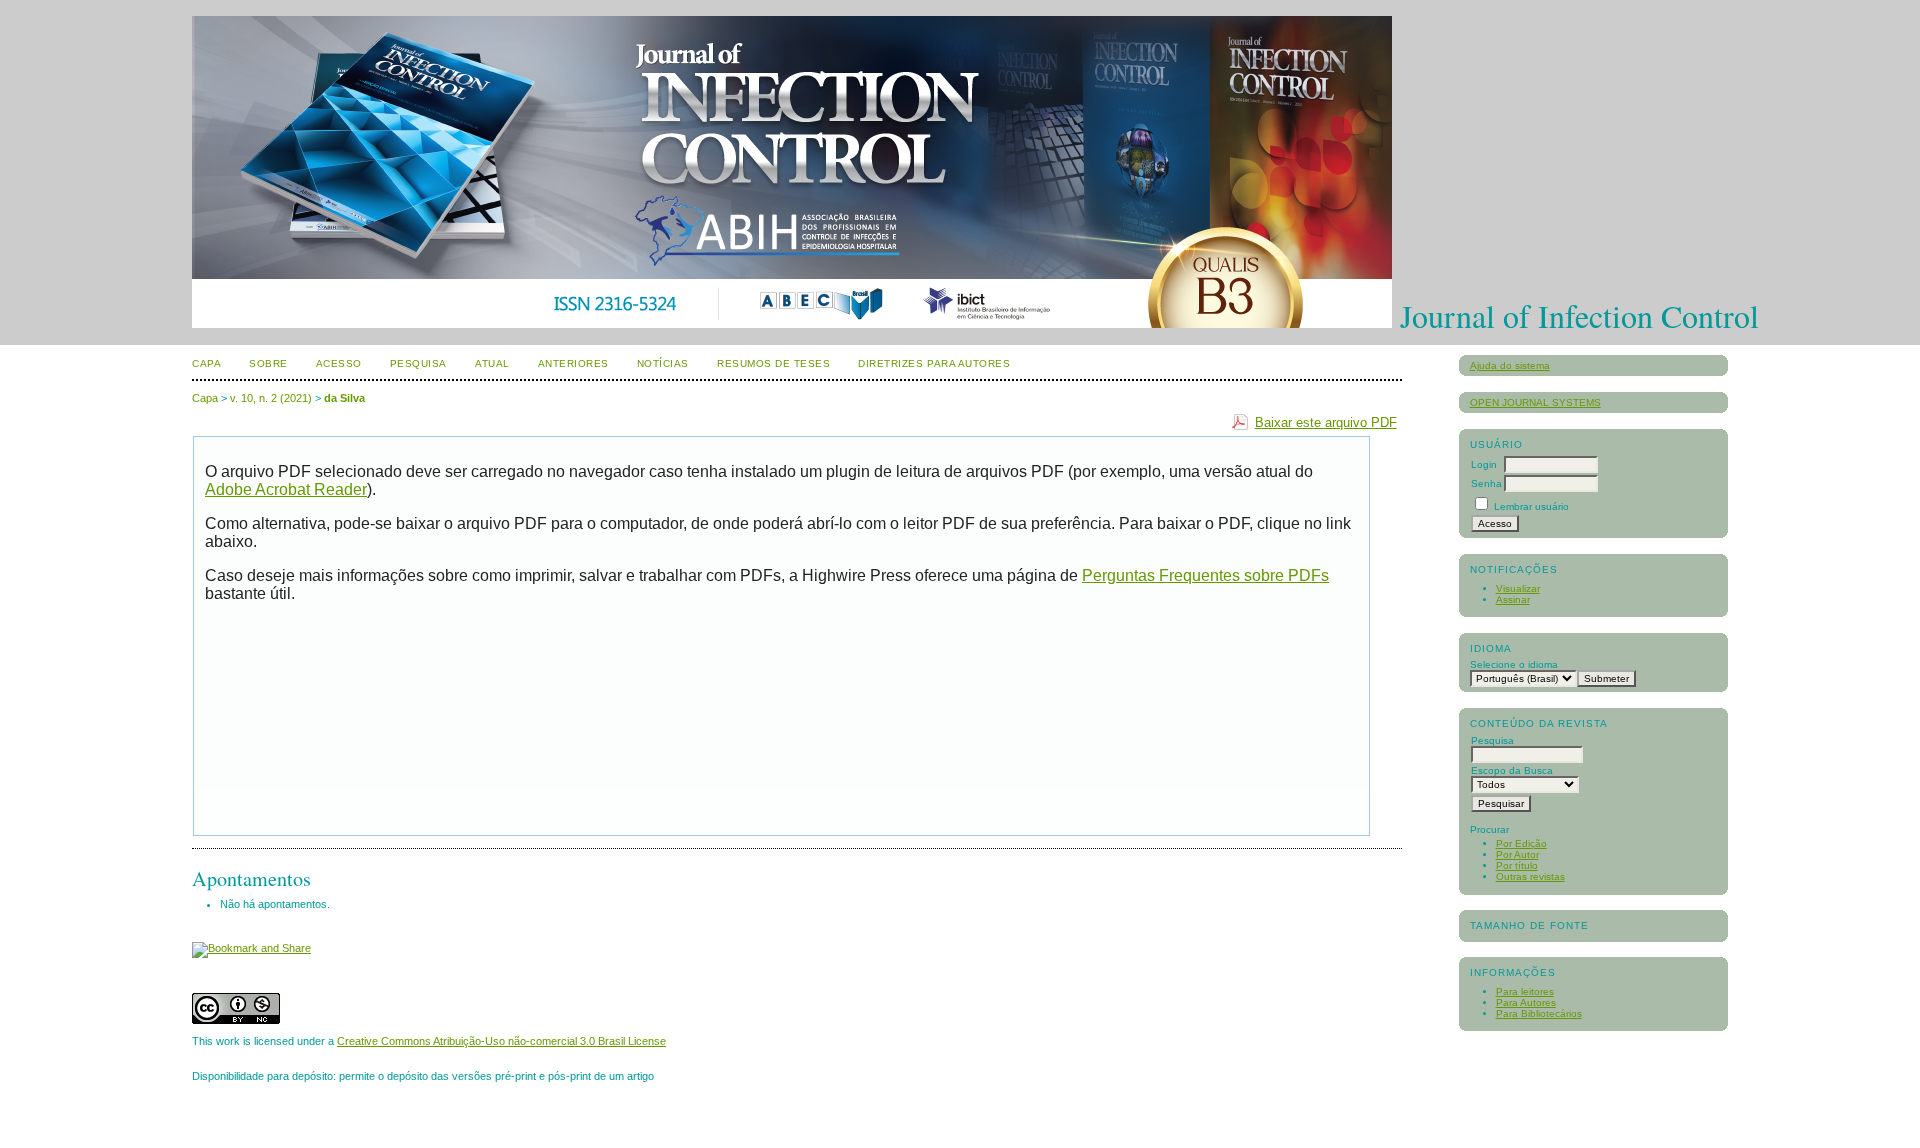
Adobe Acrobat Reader (286, 489)
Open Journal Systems (1535, 402)
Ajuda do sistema (1510, 365)
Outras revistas (1530, 876)
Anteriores (573, 363)
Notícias (663, 363)
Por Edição (1521, 843)
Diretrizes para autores (934, 363)
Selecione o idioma (1514, 664)
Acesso (339, 363)
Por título (1517, 865)
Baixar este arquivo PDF (1326, 422)
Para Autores (1526, 1002)
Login (1484, 464)
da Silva (344, 398)
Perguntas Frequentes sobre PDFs (1205, 575)
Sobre (268, 363)
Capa (206, 363)
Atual (492, 363)
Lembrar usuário (1531, 506)
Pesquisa (418, 363)
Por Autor (1517, 854)
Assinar (1513, 599)
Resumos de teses (773, 363)
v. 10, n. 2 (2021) (271, 398)
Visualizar (1518, 588)
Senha (1486, 483)
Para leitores (1525, 991)
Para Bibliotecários (1539, 1013)
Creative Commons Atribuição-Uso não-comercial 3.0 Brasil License (501, 1041)
